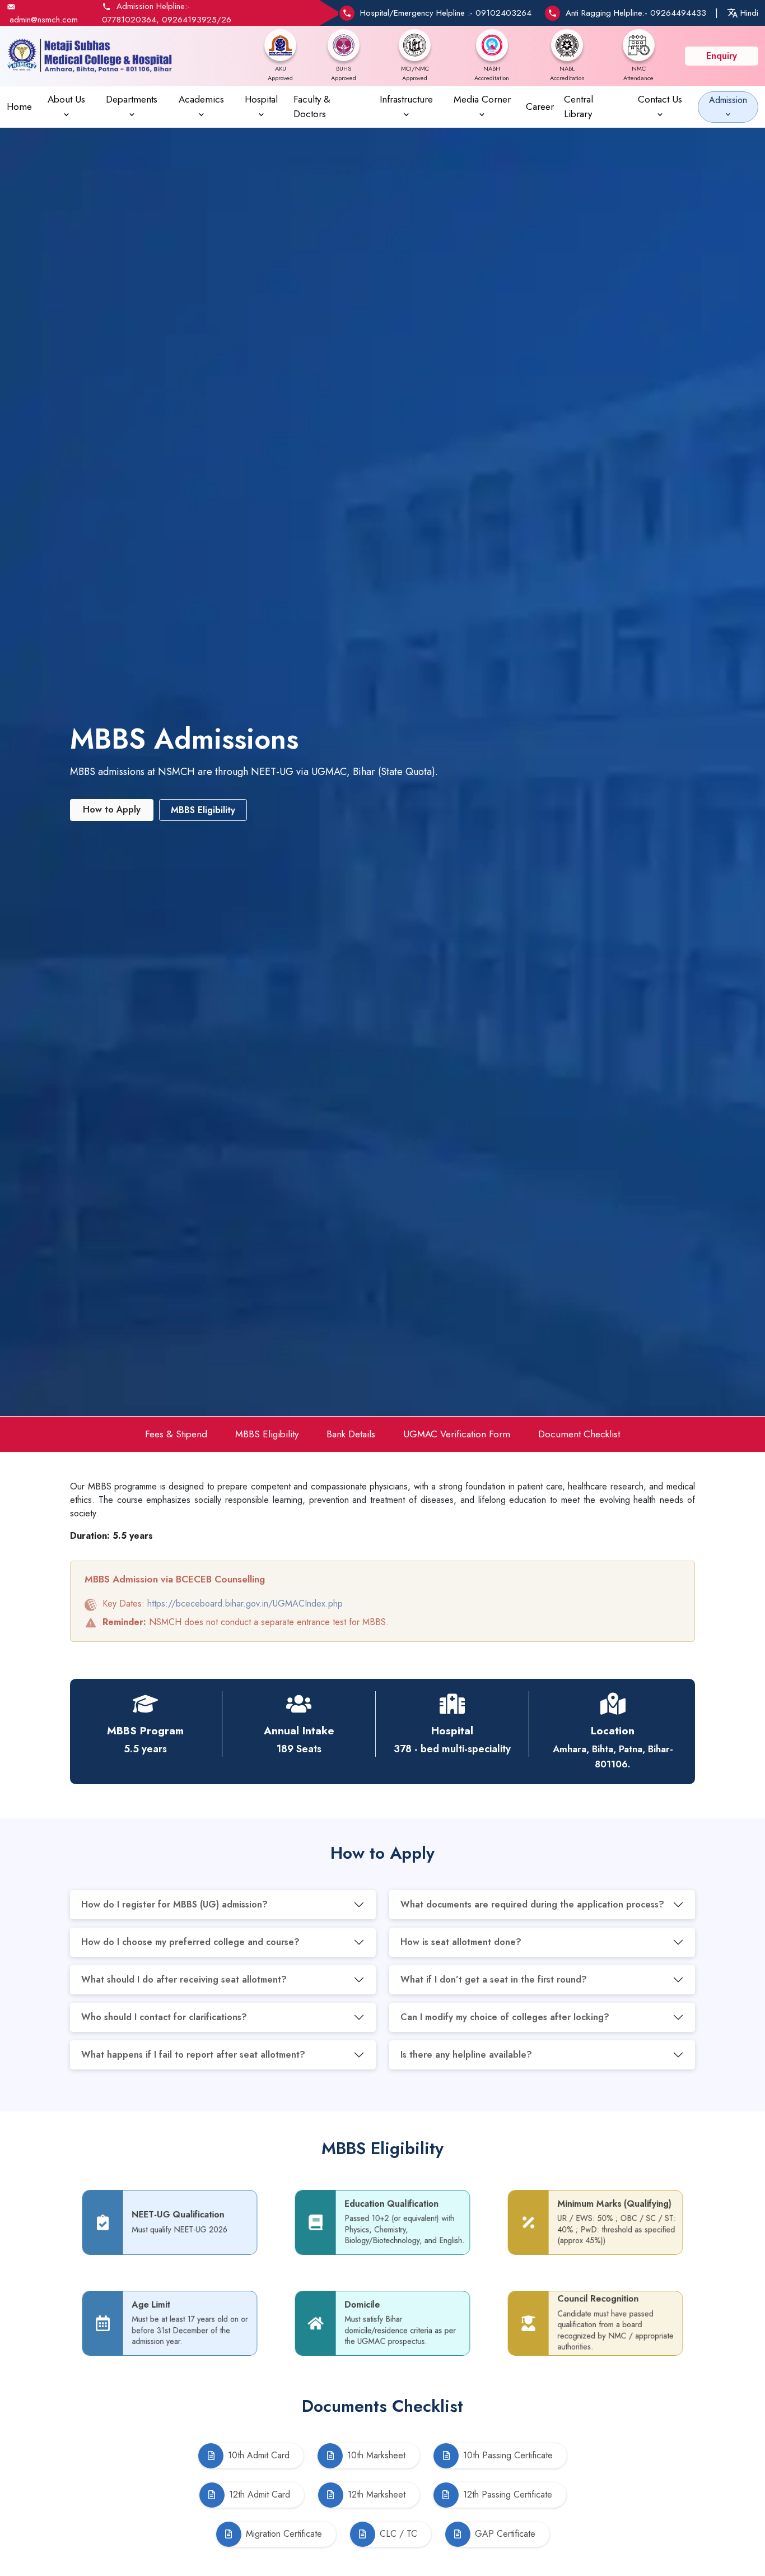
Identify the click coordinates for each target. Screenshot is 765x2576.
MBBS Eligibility (267, 1434)
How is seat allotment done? (461, 1942)
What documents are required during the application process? (532, 1904)
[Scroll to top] (740, 2514)
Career (540, 106)
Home (19, 106)
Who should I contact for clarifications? (164, 2017)
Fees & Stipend (176, 1434)
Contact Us (660, 99)
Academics (201, 99)
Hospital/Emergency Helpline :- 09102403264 (446, 13)
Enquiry (722, 56)
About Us (66, 99)
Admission (728, 100)
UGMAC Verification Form (457, 1434)
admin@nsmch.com (44, 20)
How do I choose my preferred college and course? (190, 1942)
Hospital (261, 99)
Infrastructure (406, 99)
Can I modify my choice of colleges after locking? (505, 2017)
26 (226, 20)
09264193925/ (192, 20)
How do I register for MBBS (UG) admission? (174, 1904)
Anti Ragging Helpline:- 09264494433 (636, 13)
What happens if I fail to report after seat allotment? (193, 2055)
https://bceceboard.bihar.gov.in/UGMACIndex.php (245, 1603)
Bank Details (351, 1434)
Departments (132, 99)
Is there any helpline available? (466, 2055)
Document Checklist (579, 1434)
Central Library (579, 106)
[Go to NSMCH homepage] (90, 56)
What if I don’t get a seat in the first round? (494, 1979)
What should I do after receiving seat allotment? (184, 1979)
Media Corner (482, 99)
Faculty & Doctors (312, 106)
